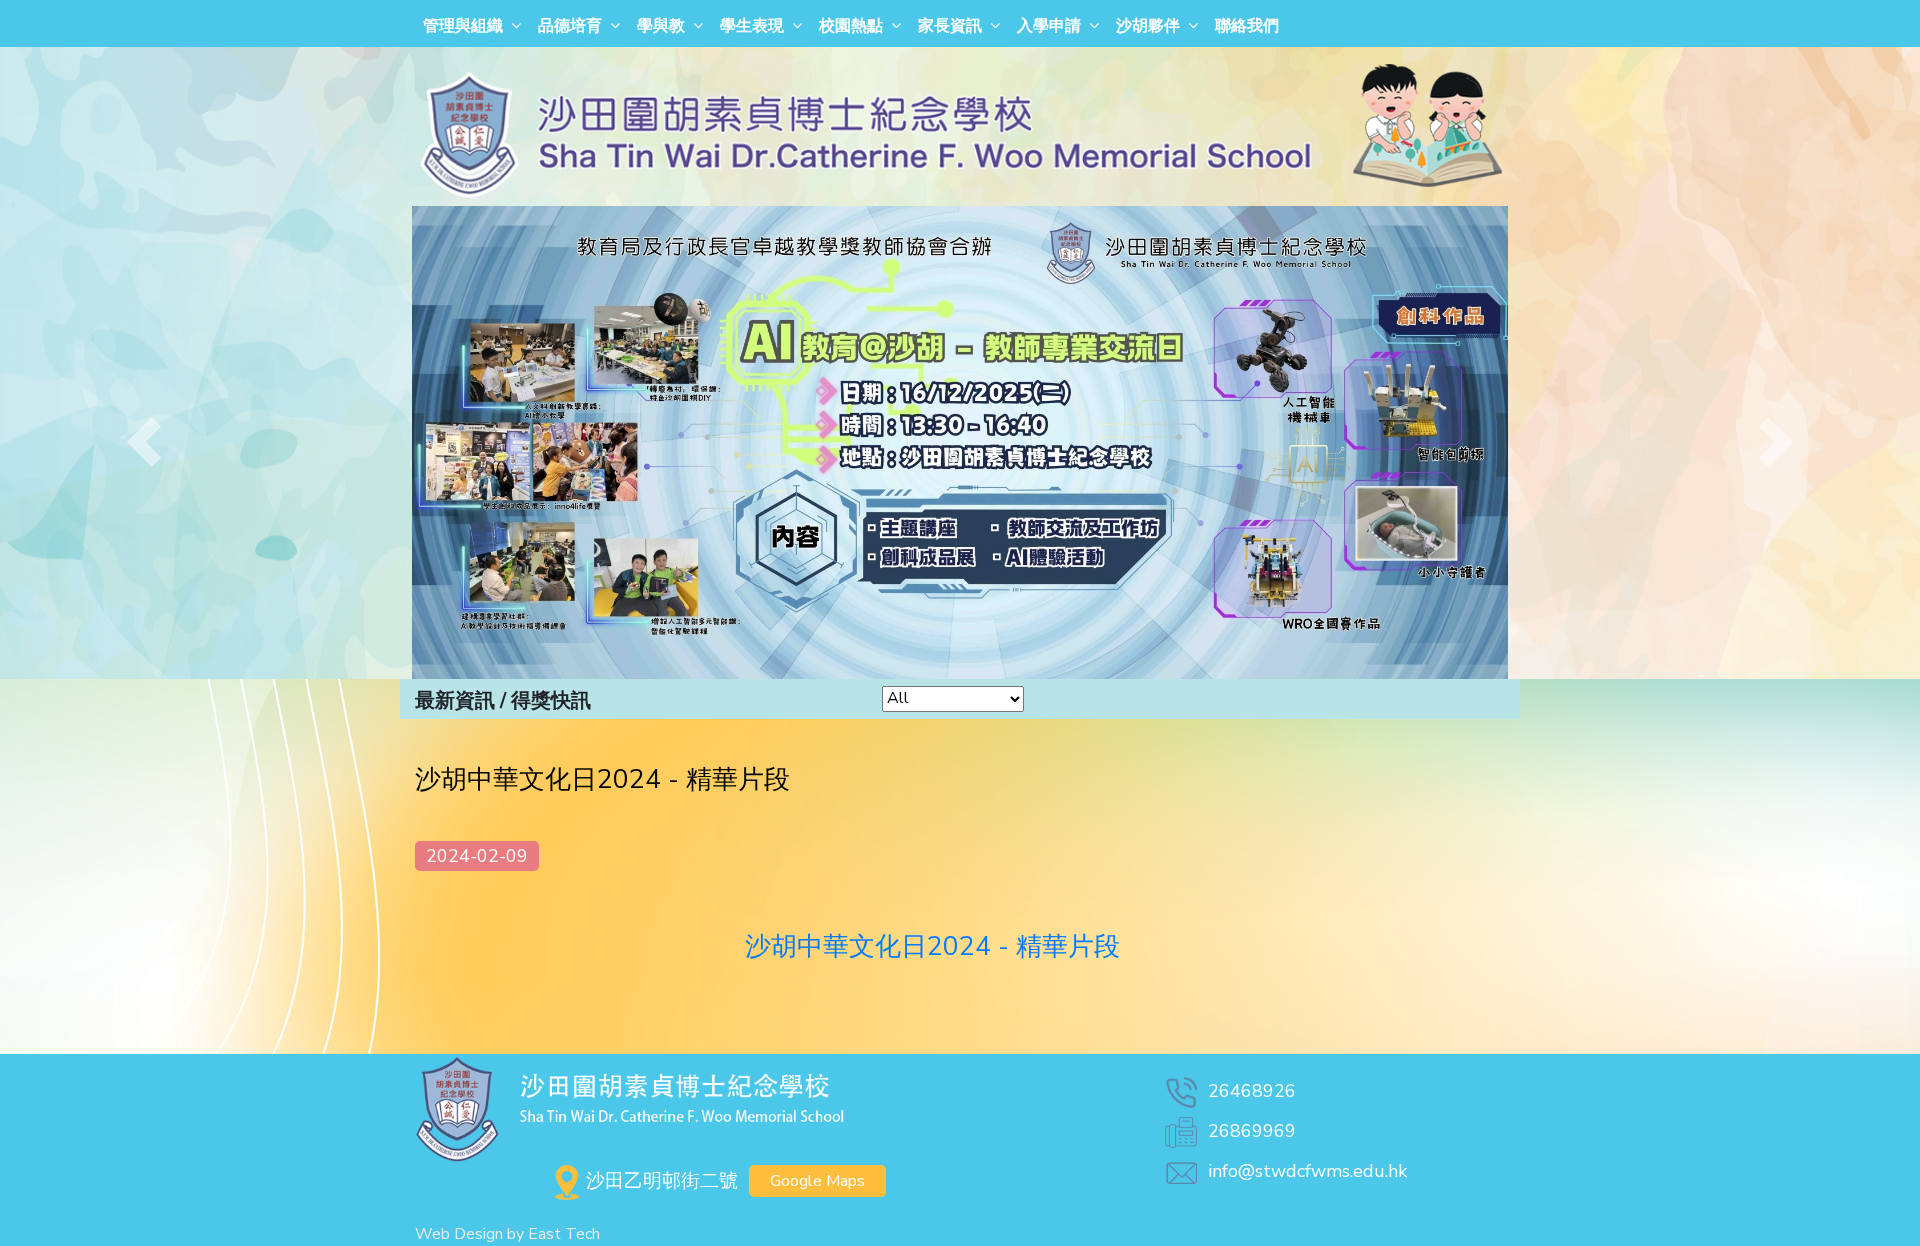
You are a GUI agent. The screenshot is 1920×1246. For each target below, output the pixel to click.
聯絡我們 (1247, 26)
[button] (144, 442)
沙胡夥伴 (1148, 26)
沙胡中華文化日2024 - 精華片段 (932, 946)
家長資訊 (950, 26)
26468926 (1252, 1091)
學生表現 (752, 26)
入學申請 (1049, 26)
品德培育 (570, 26)
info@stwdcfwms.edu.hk (1307, 1171)
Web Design (459, 1234)
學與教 (661, 26)
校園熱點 (851, 26)
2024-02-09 (477, 856)
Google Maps (817, 1181)
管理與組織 (463, 26)
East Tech (564, 1234)
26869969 (1252, 1131)
